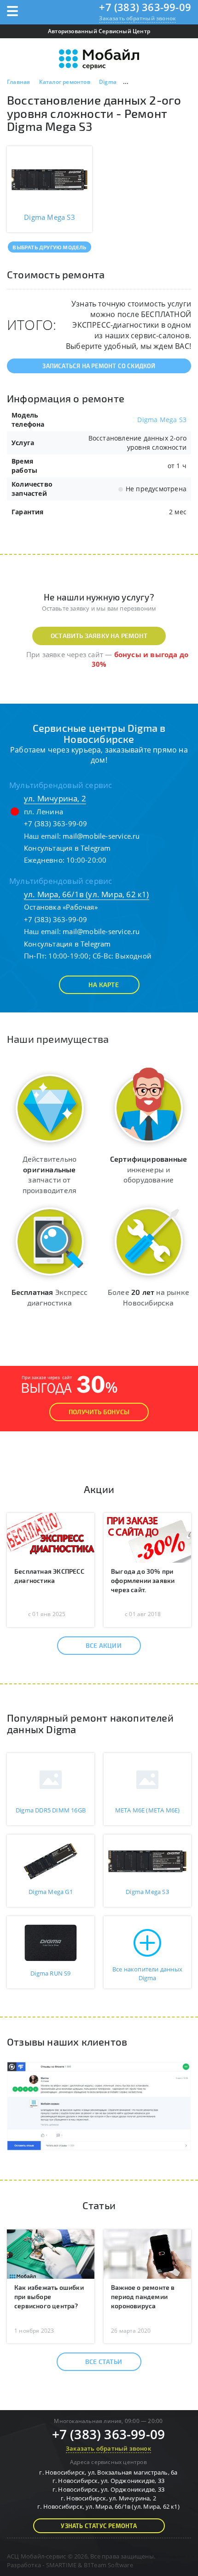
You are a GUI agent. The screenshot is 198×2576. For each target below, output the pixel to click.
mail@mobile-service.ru (101, 836)
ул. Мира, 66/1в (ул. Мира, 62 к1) (87, 894)
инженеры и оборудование (148, 1169)
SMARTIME (61, 2565)
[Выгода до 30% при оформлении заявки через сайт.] (147, 1537)
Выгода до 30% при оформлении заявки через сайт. (143, 1580)
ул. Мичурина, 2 (55, 798)
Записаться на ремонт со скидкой (99, 366)
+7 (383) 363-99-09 (145, 7)
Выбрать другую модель (49, 247)
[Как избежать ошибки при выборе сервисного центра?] (51, 2253)
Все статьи (104, 2361)
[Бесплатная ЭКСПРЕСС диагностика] (51, 1537)
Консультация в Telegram (67, 848)
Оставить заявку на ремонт (99, 636)
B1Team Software (108, 2565)
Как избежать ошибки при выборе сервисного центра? (49, 2297)
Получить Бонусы (99, 1412)
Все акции (104, 1645)
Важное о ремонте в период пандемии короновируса (143, 2297)
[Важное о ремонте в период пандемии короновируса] (147, 2253)
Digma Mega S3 (162, 420)
